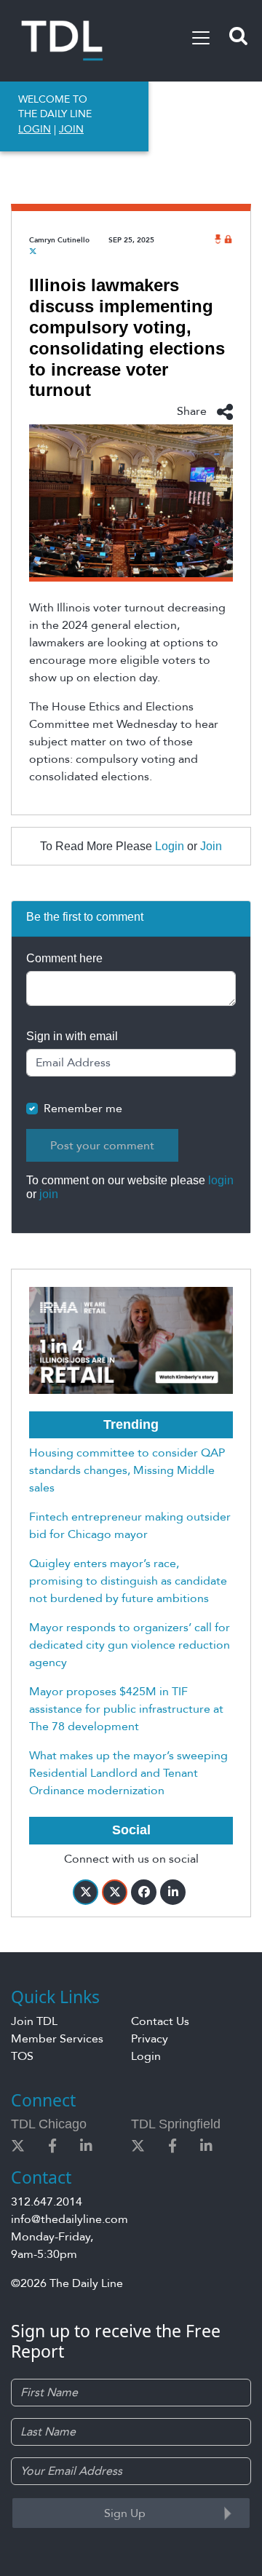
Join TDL (34, 2021)
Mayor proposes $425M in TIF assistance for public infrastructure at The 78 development (126, 1709)
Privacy (150, 2039)
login (221, 1180)
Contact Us (160, 2021)
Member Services (57, 2039)
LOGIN (35, 129)
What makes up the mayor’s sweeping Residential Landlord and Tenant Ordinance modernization (128, 1773)
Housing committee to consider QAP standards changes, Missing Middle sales (127, 1470)
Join (211, 846)
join (49, 1194)
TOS (22, 2056)
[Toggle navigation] (201, 38)
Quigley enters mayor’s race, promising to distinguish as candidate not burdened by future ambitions (128, 1581)
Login (170, 846)
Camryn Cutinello (59, 240)
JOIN (71, 129)
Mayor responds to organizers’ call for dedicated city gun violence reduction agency (130, 1645)
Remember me (83, 1109)
